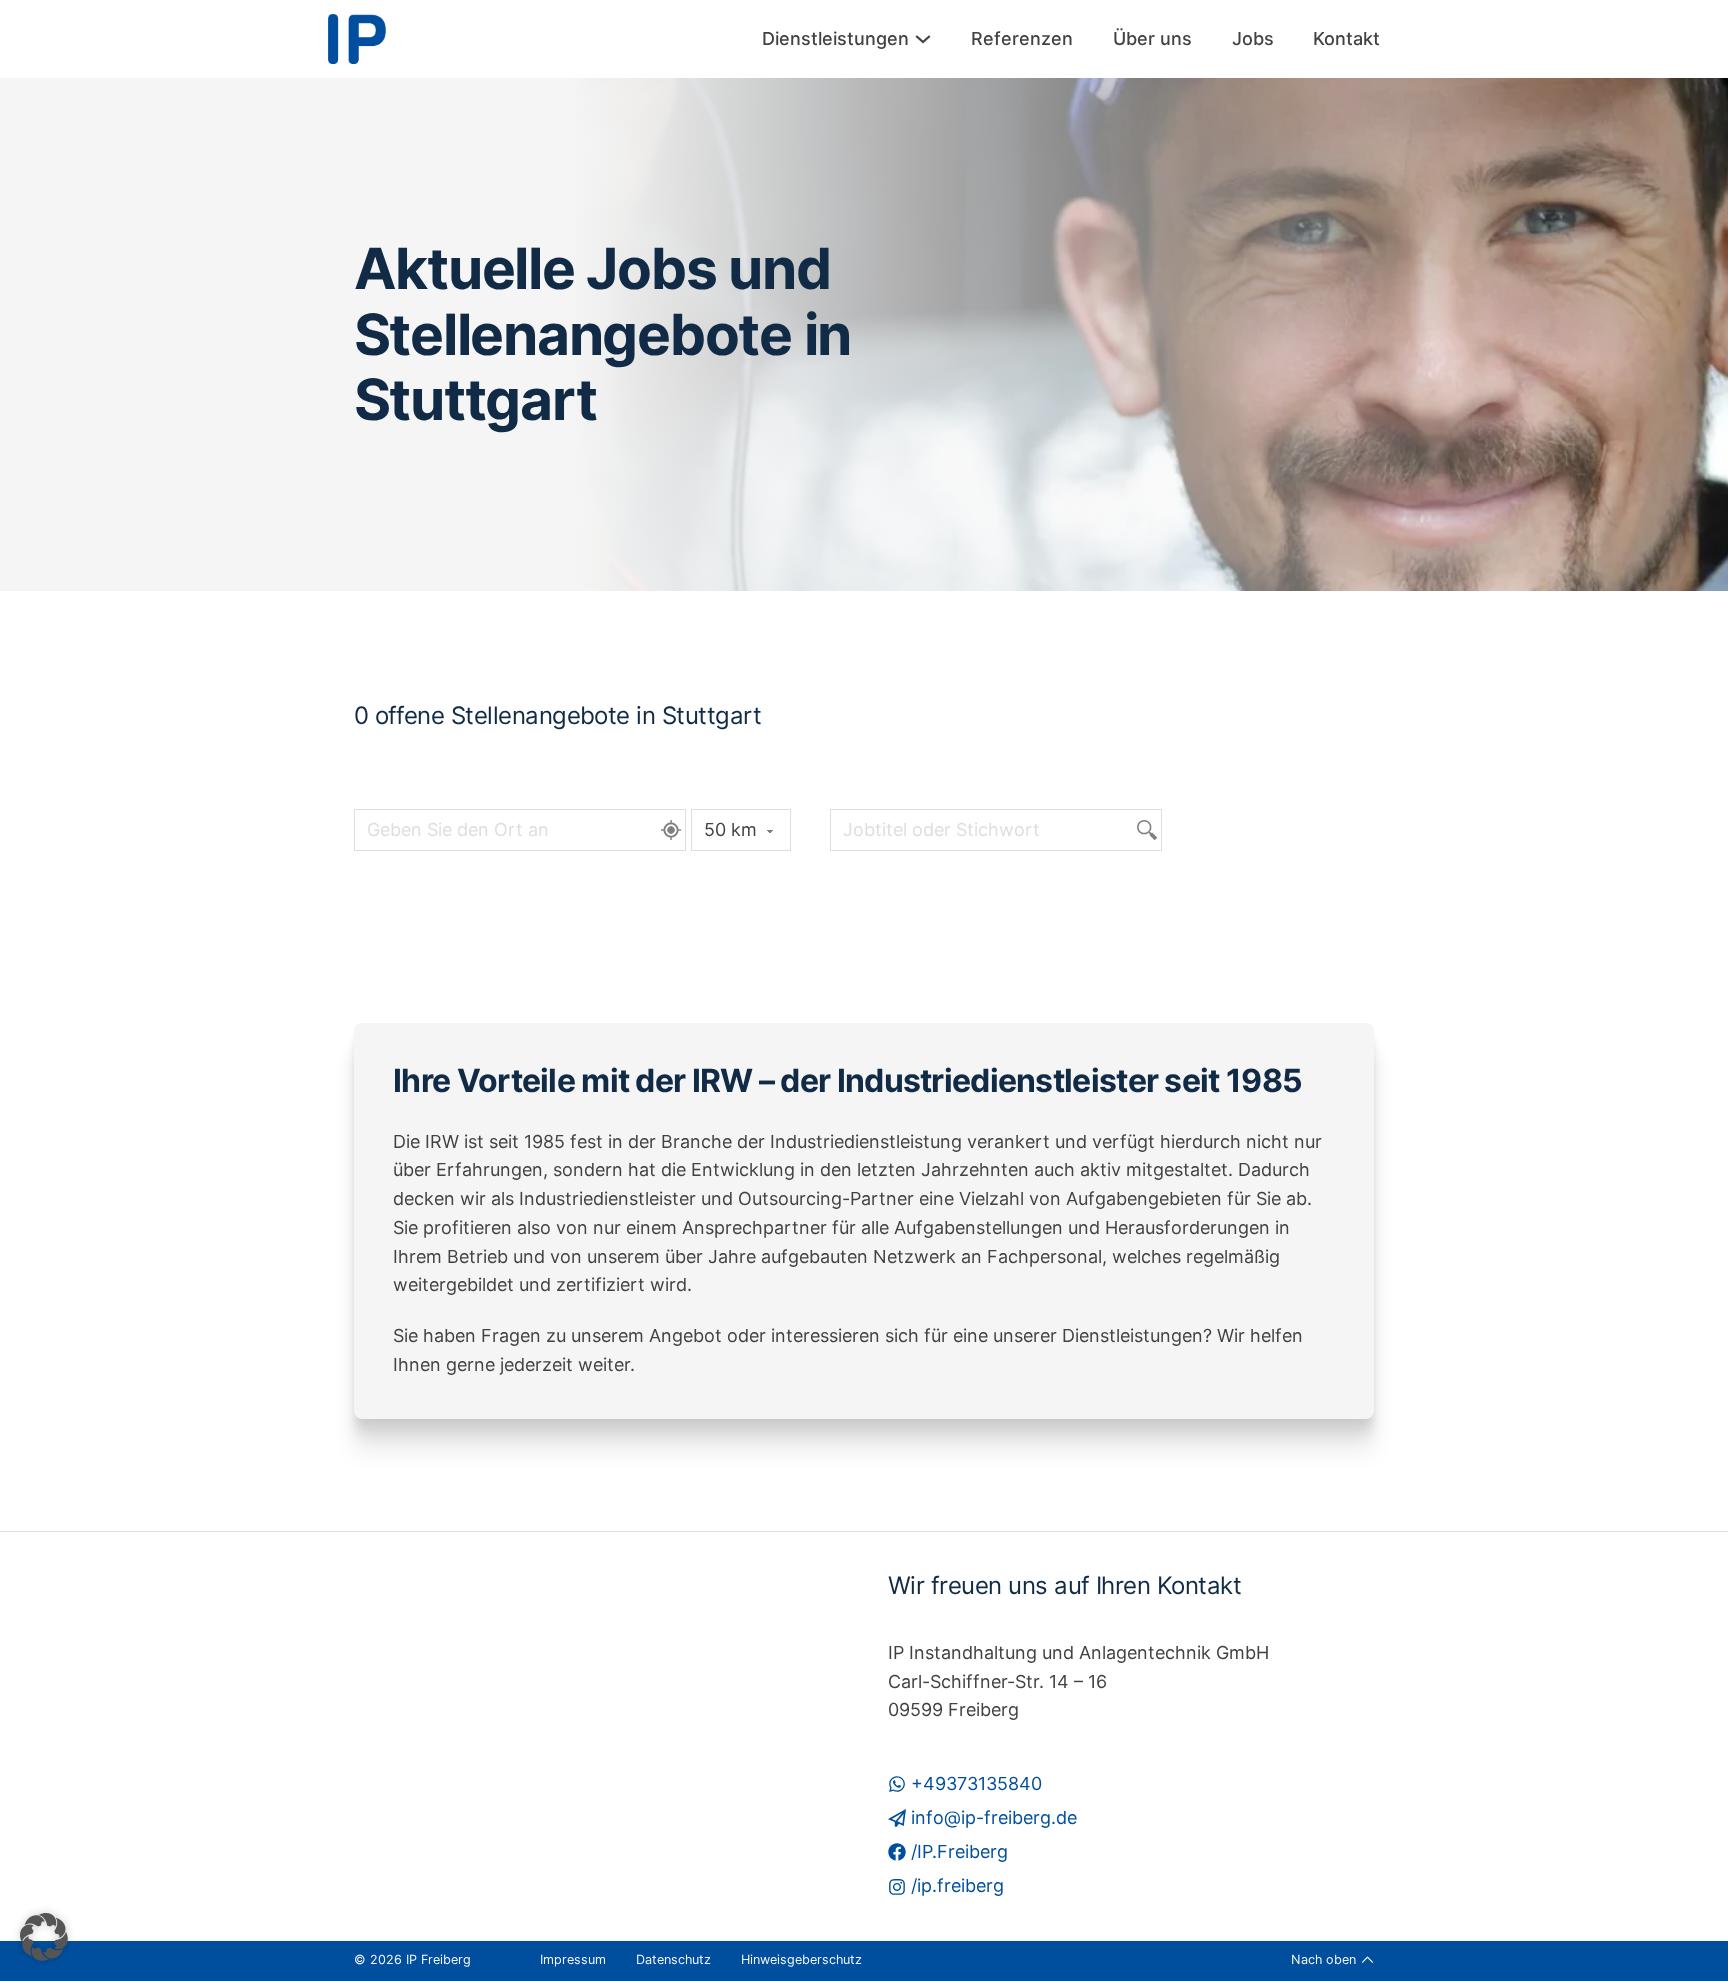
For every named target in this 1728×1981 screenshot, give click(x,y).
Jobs (1253, 38)
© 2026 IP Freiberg (412, 1959)
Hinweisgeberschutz (801, 1959)
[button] (44, 1937)
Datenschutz (673, 1959)
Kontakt (1346, 38)
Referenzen (1022, 38)
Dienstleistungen (835, 38)
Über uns (1152, 38)
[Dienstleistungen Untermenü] (923, 39)
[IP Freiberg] (357, 39)
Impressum (573, 1959)
